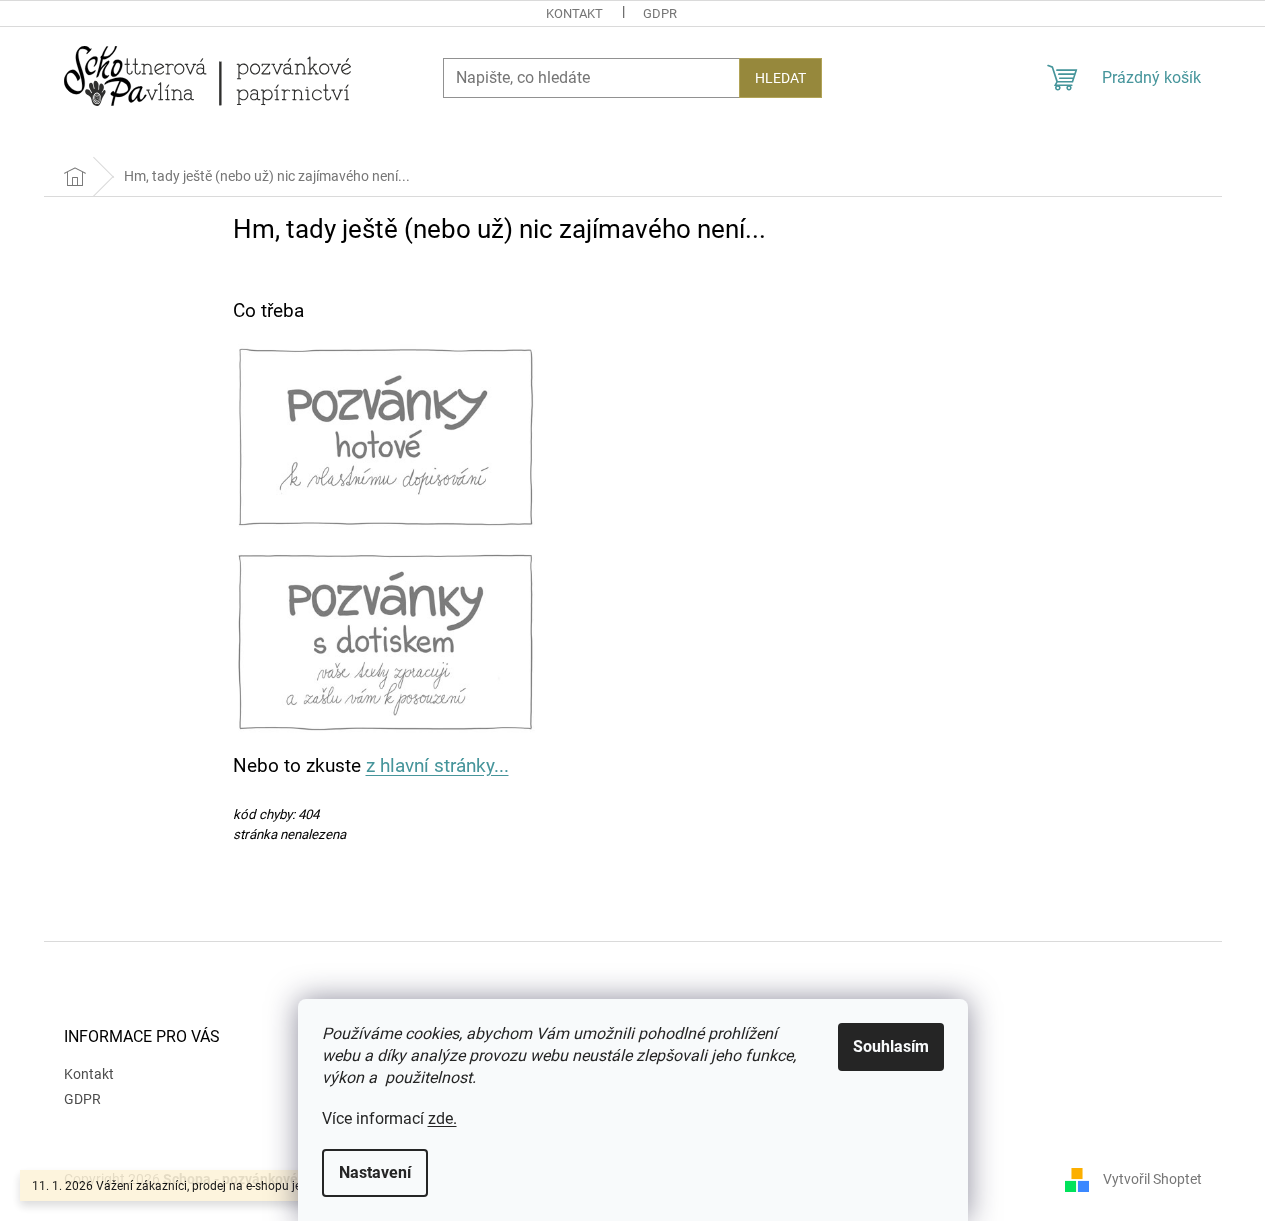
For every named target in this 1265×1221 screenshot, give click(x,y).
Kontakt (574, 13)
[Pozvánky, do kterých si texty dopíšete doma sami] (385, 436)
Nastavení (375, 1172)
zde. (442, 1118)
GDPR (660, 13)
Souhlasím (891, 1046)
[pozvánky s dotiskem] (385, 640)
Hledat (780, 78)
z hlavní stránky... (437, 766)
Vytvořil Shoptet (1152, 1179)
